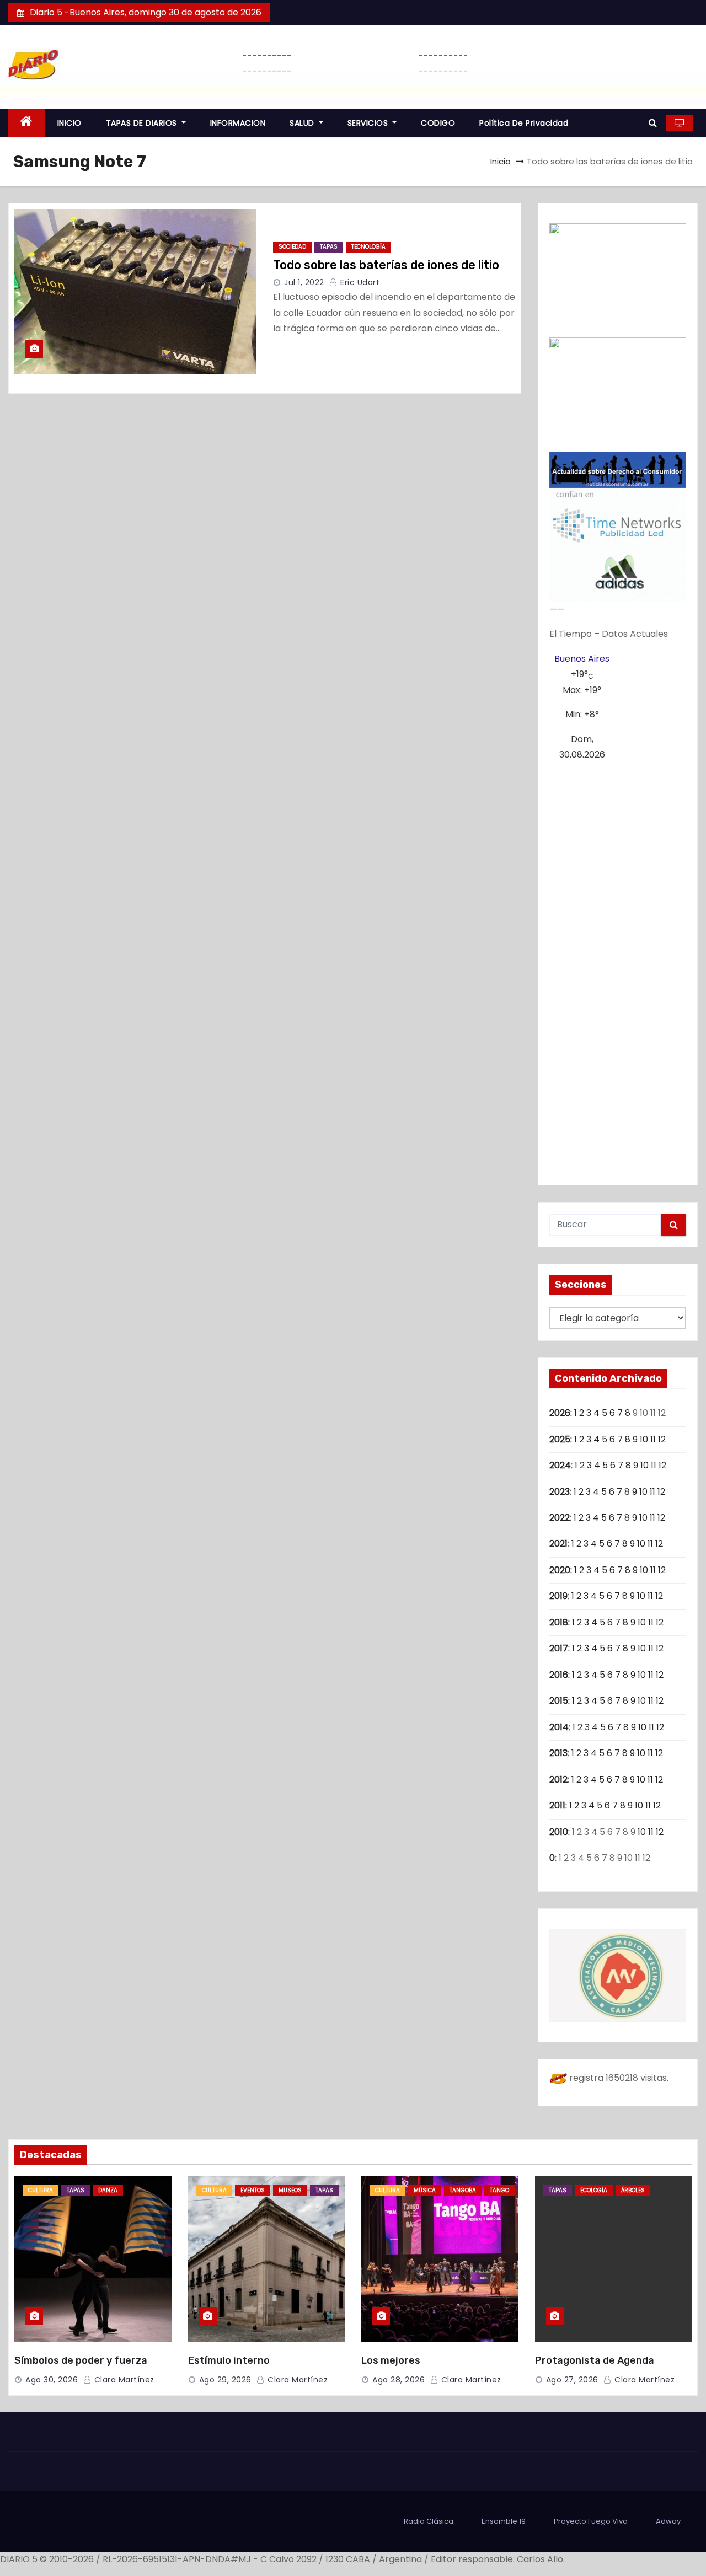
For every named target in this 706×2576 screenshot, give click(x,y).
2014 (559, 1727)
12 (662, 1439)
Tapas (329, 247)
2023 (560, 1492)
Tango (499, 2190)
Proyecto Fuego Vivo (591, 2521)
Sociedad (292, 247)
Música (425, 2190)
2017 (559, 1648)
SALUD (303, 123)
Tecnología (368, 247)
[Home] (27, 123)
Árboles (633, 2190)
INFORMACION (238, 123)
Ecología (594, 2190)
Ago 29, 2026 (225, 2380)
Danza (108, 2190)
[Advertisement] (618, 969)
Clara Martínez (123, 2380)
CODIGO (438, 123)
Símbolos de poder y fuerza (81, 2360)
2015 (559, 1701)
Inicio (501, 161)
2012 (558, 1780)
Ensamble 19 (504, 2521)
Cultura (41, 2190)
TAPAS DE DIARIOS (143, 123)
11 (653, 1439)
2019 (558, 1596)
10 (644, 1439)
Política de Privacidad (524, 123)
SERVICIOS (369, 123)
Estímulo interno (229, 2360)
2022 (560, 1518)
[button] (653, 123)
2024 (560, 1465)
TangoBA (463, 2190)
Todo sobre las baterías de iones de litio (386, 265)
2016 (559, 1675)
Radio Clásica (429, 2521)
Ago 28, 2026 (399, 2380)
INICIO (69, 123)
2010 (559, 1832)
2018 (559, 1622)
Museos (290, 2190)
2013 (558, 1753)
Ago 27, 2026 (572, 2380)
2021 (558, 1544)
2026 (560, 1413)
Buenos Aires (582, 659)
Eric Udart (359, 282)
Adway (668, 2521)
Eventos (253, 2190)
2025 (560, 1439)
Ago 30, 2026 (52, 2380)
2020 (560, 1570)
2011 (557, 1805)
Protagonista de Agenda (595, 2360)
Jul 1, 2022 (304, 282)
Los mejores (391, 2360)
